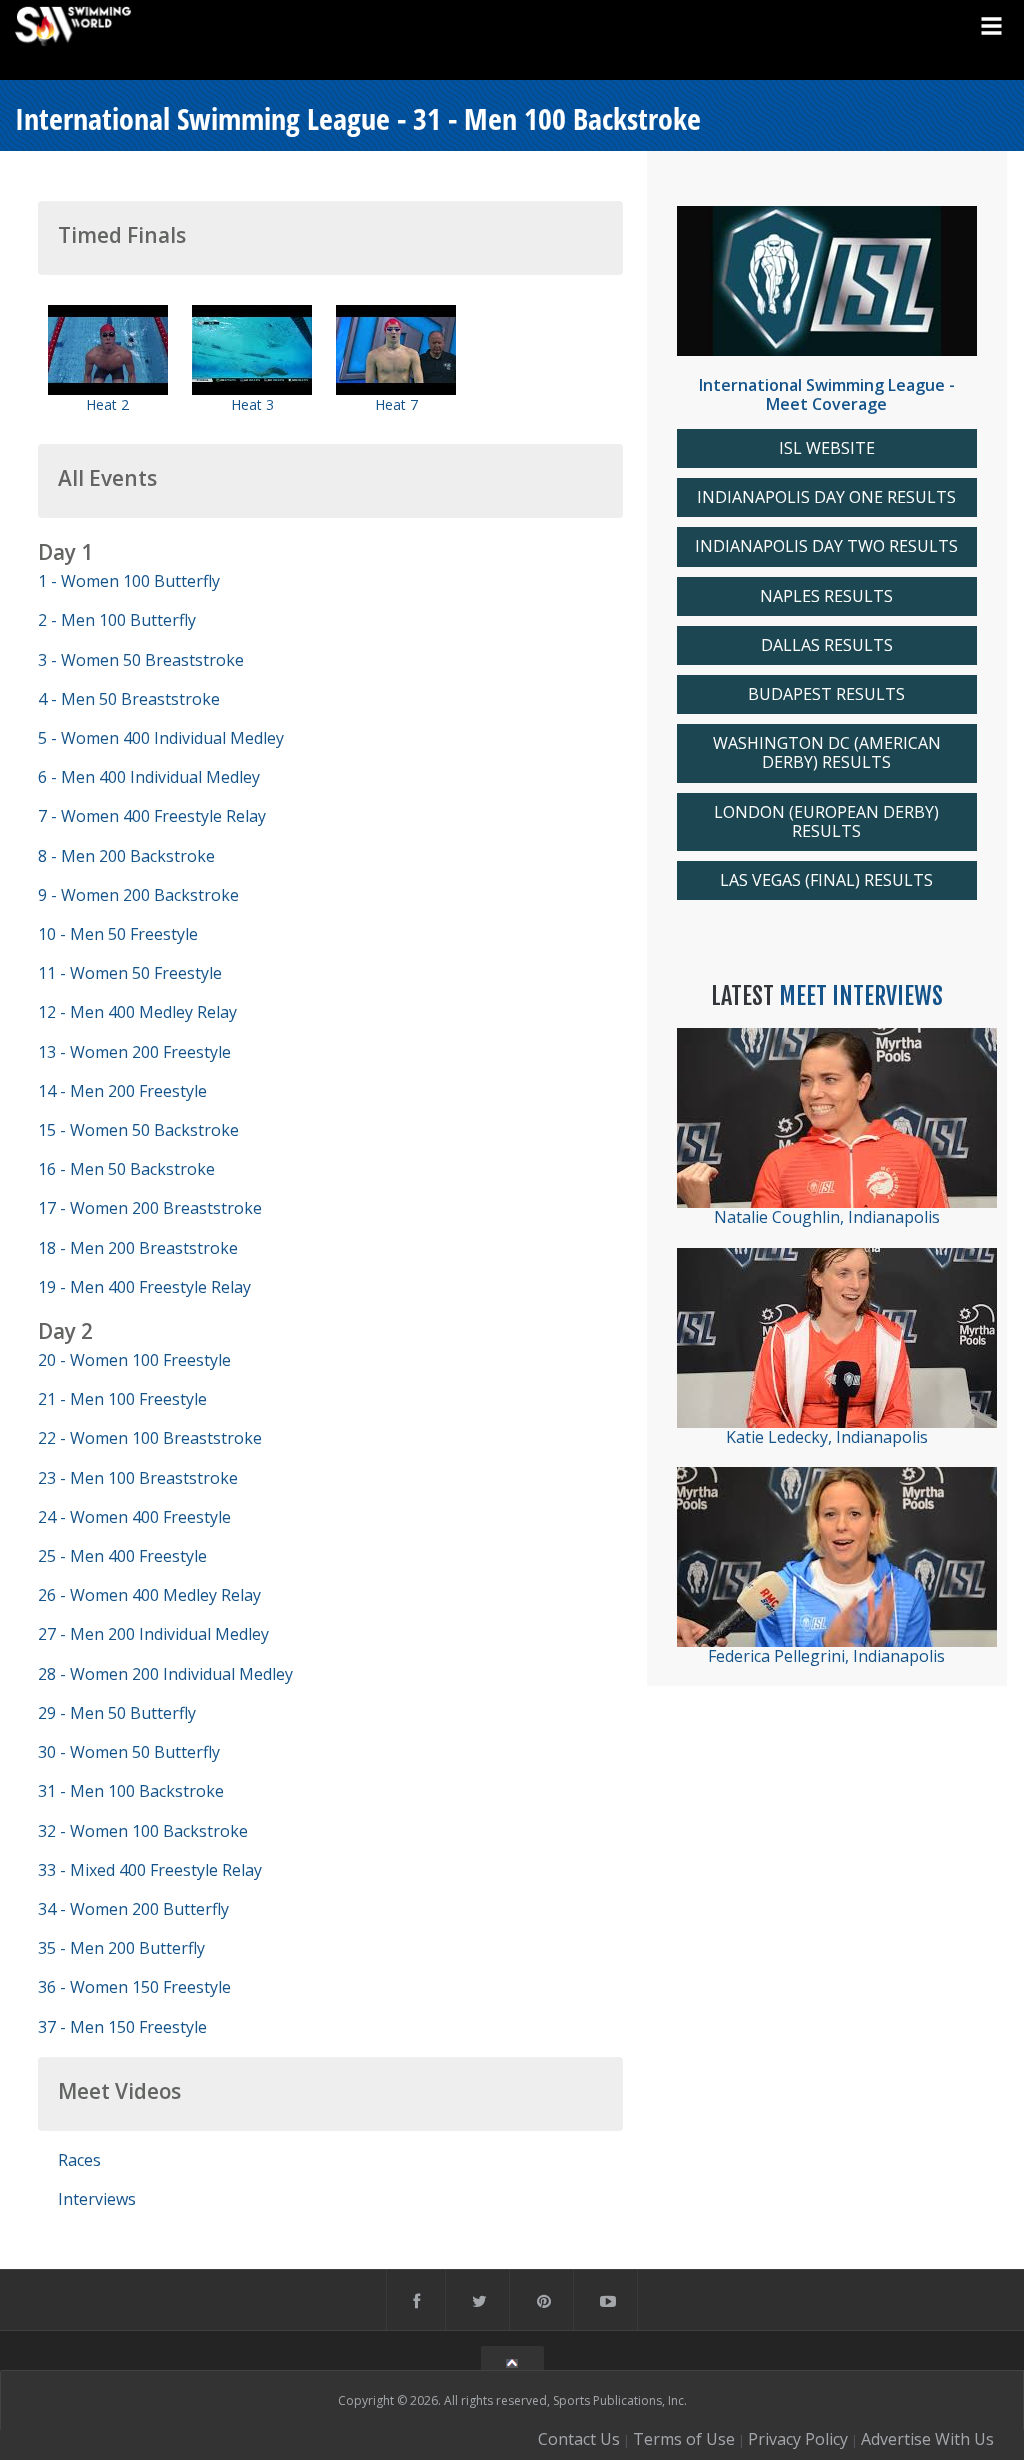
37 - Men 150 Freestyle (122, 2027)
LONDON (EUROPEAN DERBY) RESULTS (826, 822)
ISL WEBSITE (827, 448)
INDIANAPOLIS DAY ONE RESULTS (826, 497)
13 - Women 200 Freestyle (134, 1052)
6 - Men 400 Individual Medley (149, 777)
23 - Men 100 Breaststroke (138, 1478)
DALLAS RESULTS (827, 645)
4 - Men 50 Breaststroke (129, 699)
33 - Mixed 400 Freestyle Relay (150, 1870)
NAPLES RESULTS (826, 596)
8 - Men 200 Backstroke (126, 856)
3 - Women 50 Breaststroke (141, 660)
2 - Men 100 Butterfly (117, 620)
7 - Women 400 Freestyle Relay (152, 816)
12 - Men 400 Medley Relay (137, 1012)
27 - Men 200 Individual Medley (153, 1634)
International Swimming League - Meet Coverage (827, 394)
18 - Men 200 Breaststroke (138, 1248)
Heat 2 (107, 404)
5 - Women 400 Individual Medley (161, 738)
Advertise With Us (927, 2439)
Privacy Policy (798, 2439)
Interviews (97, 2199)
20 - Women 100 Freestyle (134, 1360)
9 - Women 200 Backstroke (138, 895)
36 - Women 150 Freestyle (134, 1987)
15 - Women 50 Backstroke (138, 1130)
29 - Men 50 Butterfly (117, 1713)
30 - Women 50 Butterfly (129, 1752)
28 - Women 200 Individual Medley (165, 1674)
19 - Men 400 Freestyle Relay (144, 1287)
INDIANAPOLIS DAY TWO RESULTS (826, 546)
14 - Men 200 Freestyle (122, 1091)
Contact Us (579, 2439)
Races (79, 2160)
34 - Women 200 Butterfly (133, 1909)
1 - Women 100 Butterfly (129, 581)
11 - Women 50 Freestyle (130, 973)
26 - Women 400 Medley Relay (149, 1595)
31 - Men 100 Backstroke (131, 1791)
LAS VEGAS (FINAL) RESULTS (826, 880)
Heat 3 (252, 404)
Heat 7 (396, 404)
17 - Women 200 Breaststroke (150, 1208)
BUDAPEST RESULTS (826, 694)
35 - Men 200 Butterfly (121, 1948)
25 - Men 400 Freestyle (122, 1556)
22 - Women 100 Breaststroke (150, 1438)
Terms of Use (684, 2439)
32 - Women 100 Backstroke (143, 1831)
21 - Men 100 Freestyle (122, 1399)
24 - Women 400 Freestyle (134, 1517)
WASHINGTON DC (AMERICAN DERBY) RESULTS (827, 753)
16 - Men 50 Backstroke (126, 1169)
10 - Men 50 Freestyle (118, 934)
